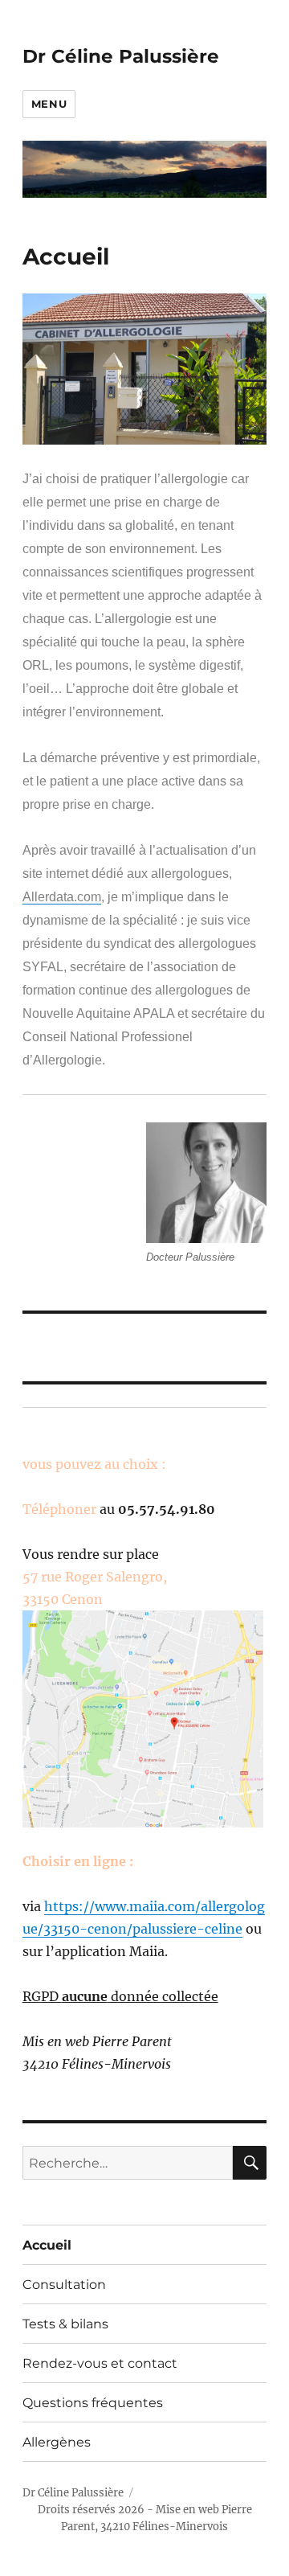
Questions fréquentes (93, 2403)
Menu (49, 104)
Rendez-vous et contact (100, 2363)
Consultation (64, 2285)
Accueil (47, 2245)
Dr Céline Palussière (121, 56)
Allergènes (57, 2442)
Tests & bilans (65, 2324)
